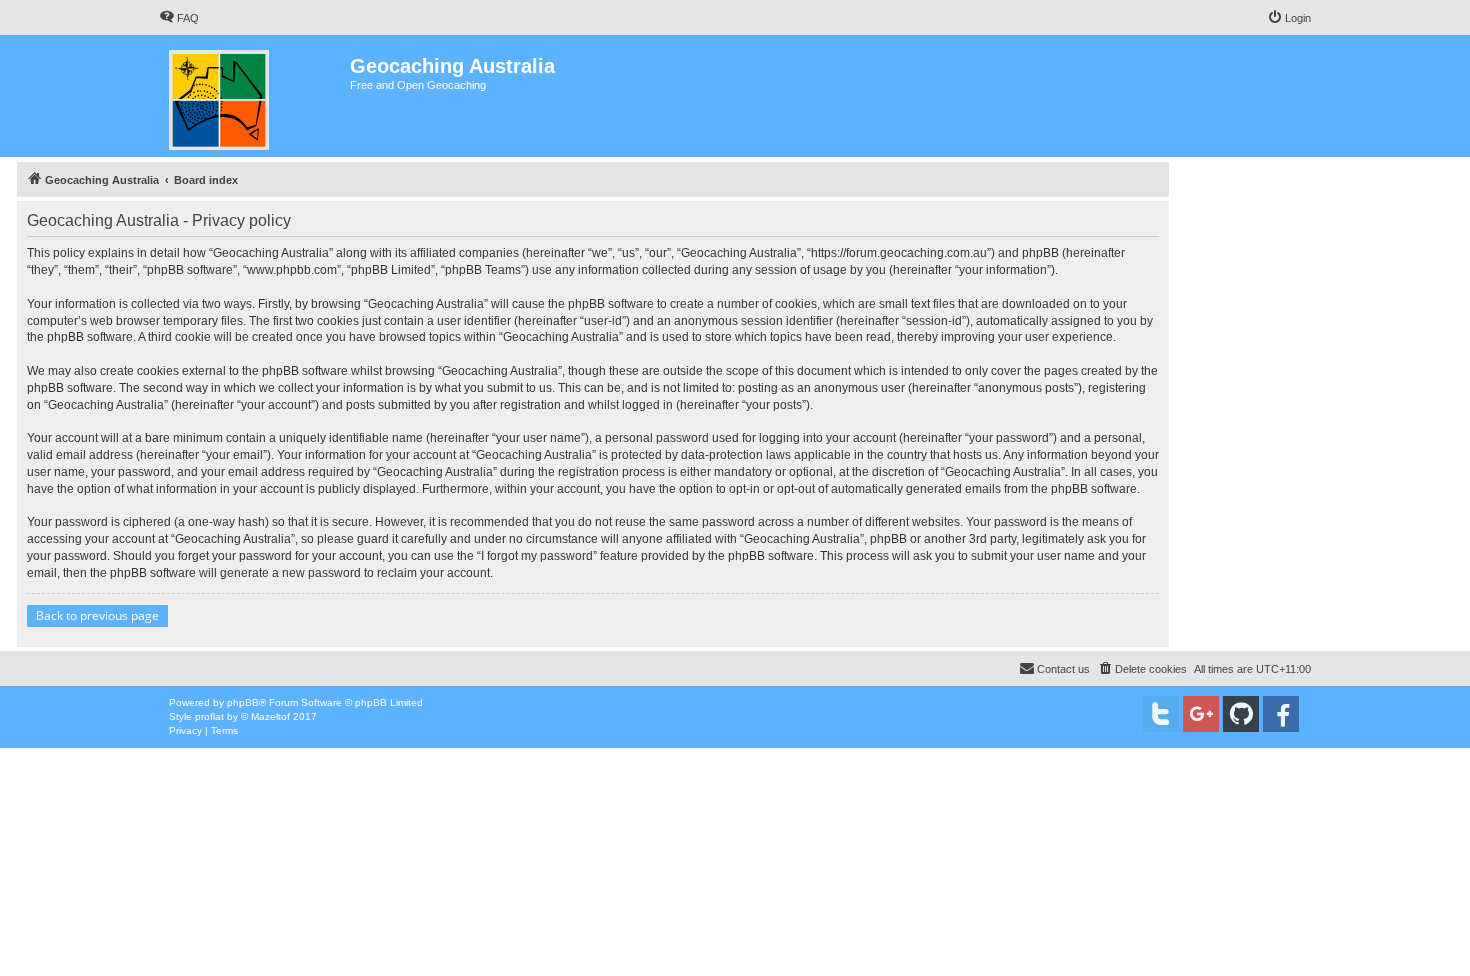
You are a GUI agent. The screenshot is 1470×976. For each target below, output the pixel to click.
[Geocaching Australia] (254, 96)
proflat (209, 716)
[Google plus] (1201, 714)
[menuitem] (179, 18)
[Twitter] (1161, 714)
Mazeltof (270, 716)
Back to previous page (97, 615)
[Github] (1241, 714)
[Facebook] (1281, 714)
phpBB (243, 702)
